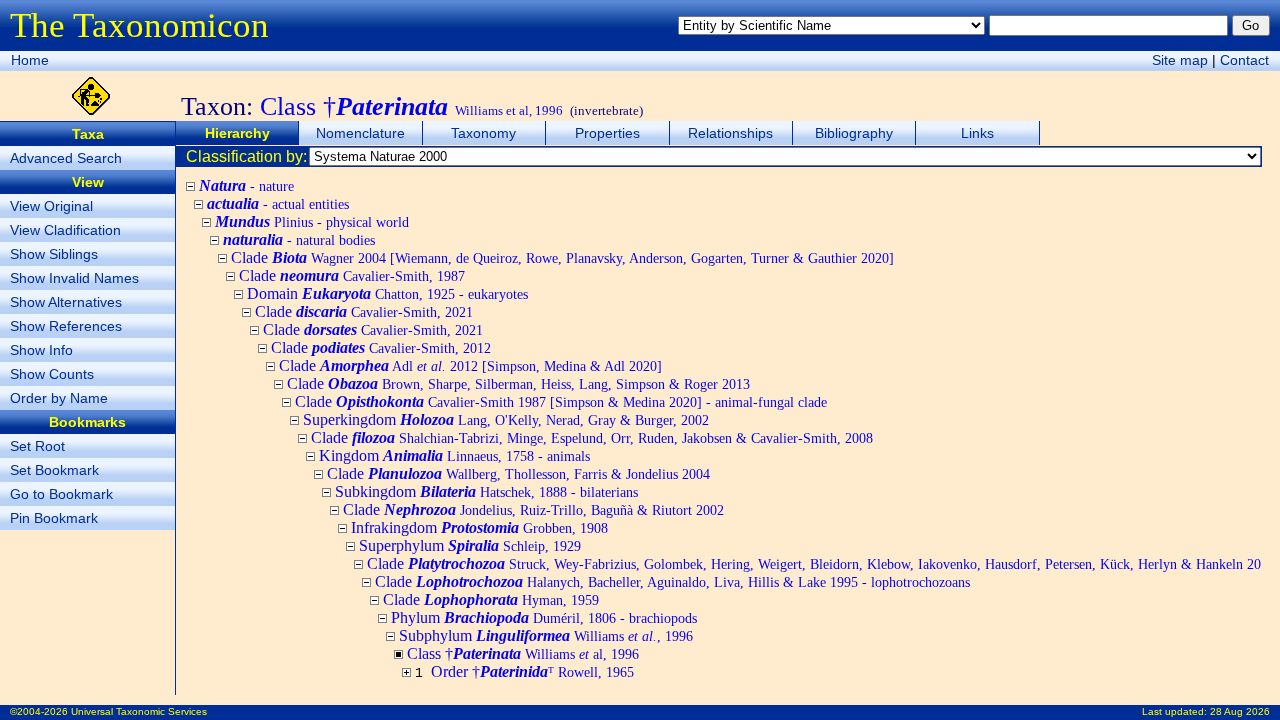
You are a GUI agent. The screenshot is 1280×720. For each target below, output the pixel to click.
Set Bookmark (54, 470)
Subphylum (546, 635)
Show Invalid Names (74, 278)
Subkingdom (486, 491)
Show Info (41, 350)
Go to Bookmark (61, 494)
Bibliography (854, 133)
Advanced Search (66, 158)
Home (30, 60)
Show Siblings (54, 254)
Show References (66, 326)
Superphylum (470, 545)
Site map (1180, 60)
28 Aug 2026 (1240, 711)
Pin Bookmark (54, 518)
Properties (607, 133)
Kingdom (454, 455)
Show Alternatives (66, 302)
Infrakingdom (479, 527)
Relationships (730, 133)
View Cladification (65, 230)
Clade (562, 257)
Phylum (544, 617)
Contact (1244, 60)
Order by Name (59, 398)
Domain (387, 293)
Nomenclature (360, 133)
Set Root (37, 446)
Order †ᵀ (532, 671)
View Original (51, 206)
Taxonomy (483, 133)
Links (977, 133)
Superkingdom (506, 419)
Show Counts (52, 374)
